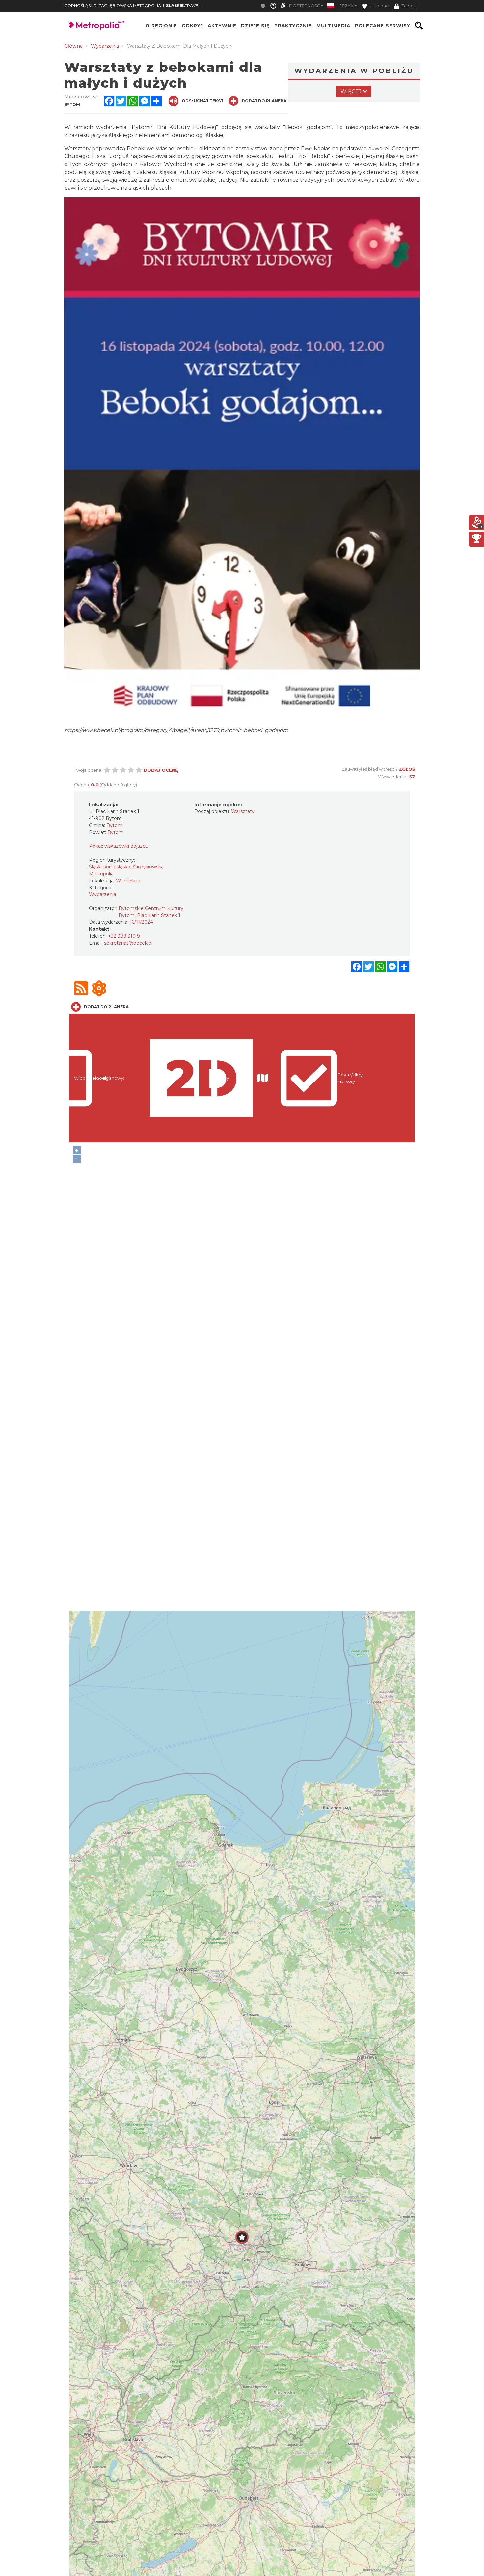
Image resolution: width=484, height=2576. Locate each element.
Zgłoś (407, 769)
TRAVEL (183, 5)
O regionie (161, 26)
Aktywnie (222, 26)
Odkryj (192, 26)
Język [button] (347, 6)
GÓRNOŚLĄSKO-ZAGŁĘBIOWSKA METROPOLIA (113, 5)
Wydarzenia (103, 894)
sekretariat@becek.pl (128, 943)
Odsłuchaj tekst (203, 101)
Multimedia (333, 26)
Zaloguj (409, 6)
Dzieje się (255, 26)
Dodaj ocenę (161, 770)
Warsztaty (243, 811)
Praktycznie (293, 26)
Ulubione (379, 6)
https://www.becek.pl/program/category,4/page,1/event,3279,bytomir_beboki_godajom (176, 730)
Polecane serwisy (383, 26)
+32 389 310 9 (124, 936)
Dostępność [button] (305, 6)
